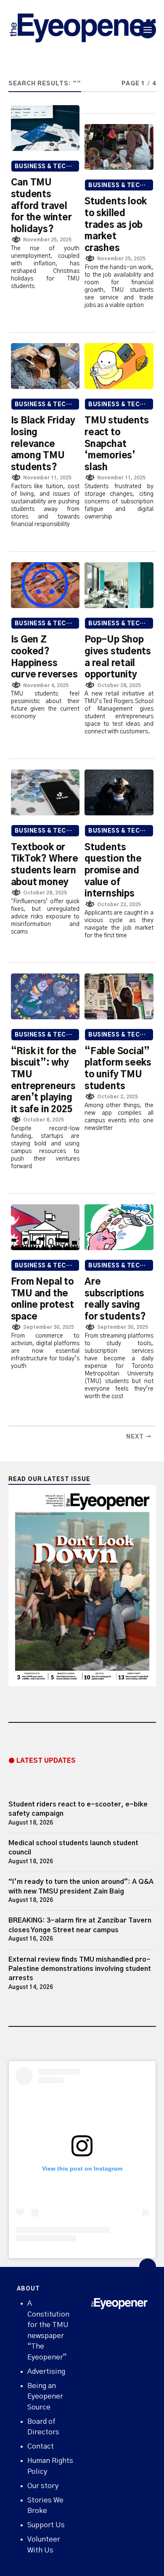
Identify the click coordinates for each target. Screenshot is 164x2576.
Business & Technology (47, 167)
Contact (41, 2446)
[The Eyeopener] (82, 30)
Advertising (46, 2371)
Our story (43, 2486)
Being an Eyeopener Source (45, 2396)
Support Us (46, 2525)
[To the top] (148, 2267)
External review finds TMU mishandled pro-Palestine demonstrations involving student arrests (80, 1969)
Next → (139, 1437)
